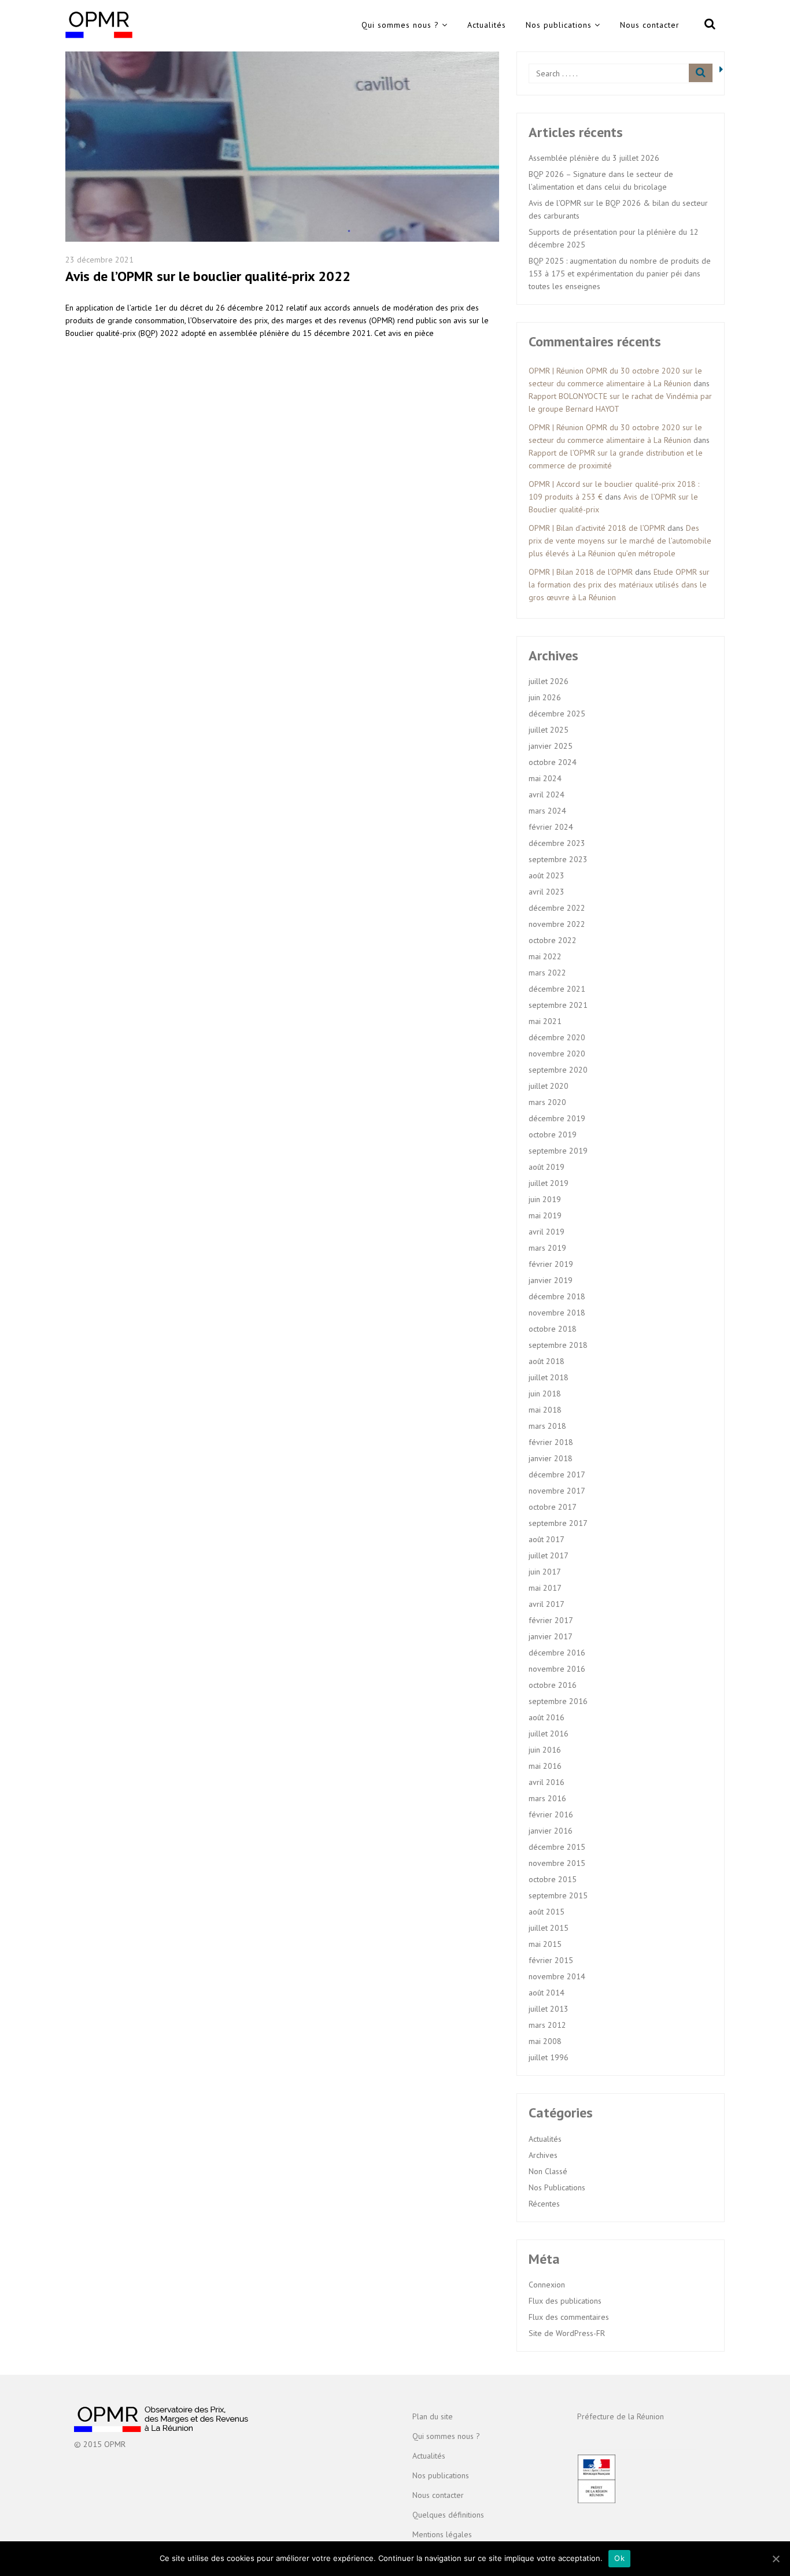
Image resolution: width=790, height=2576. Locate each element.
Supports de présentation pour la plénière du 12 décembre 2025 (614, 238)
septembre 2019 (558, 1151)
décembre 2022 (557, 908)
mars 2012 (547, 2025)
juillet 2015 (549, 1928)
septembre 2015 (558, 1895)
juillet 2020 (549, 1086)
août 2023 (547, 875)
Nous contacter (650, 25)
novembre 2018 (557, 1313)
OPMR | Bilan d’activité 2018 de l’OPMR (597, 528)
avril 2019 (547, 1232)
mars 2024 (547, 811)
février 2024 (551, 827)
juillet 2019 (549, 1183)
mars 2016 (547, 1798)
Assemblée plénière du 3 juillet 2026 (594, 158)
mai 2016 (545, 1766)
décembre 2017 (557, 1474)
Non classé (548, 2171)
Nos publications (559, 25)
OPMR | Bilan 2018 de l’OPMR (581, 572)
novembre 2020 (557, 1054)
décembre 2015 (557, 1847)
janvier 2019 (551, 1280)
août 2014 (547, 1993)
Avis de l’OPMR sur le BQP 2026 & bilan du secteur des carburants (618, 209)
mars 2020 (547, 1102)
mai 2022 (545, 956)
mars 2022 (547, 973)
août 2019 (547, 1167)
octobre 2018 (553, 1329)
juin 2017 (545, 1572)
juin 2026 (545, 697)
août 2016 (547, 1717)
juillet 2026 (549, 681)
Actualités (487, 25)
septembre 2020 (558, 1070)
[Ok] (776, 2559)
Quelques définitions (448, 2515)
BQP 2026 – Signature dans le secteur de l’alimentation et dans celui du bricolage (601, 180)
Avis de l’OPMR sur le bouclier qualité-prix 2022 (208, 276)
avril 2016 (547, 1782)
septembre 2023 (558, 859)
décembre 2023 (557, 843)
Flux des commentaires (569, 2317)
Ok (619, 2558)
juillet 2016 (549, 1734)
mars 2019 (547, 1248)
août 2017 (547, 1539)
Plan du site (433, 2416)
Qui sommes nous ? (400, 25)
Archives (543, 2155)
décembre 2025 (557, 714)
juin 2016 (545, 1750)
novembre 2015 (557, 1863)
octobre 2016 (553, 1685)
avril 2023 (547, 892)
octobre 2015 (553, 1879)
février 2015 (551, 1960)
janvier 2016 (551, 1831)
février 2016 (551, 1814)
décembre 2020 (557, 1037)
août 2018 (547, 1361)
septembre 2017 (558, 1523)
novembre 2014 (557, 1976)
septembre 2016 (558, 1701)
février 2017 (551, 1620)
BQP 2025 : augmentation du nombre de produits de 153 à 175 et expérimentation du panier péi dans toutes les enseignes (620, 274)
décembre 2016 (557, 1653)
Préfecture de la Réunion (621, 2416)
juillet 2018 (549, 1377)
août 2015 (547, 1912)
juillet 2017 (549, 1555)
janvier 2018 (551, 1458)
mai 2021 (545, 1021)
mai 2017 (545, 1588)
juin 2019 (545, 1199)
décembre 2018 (557, 1296)
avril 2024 (547, 794)
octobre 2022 (553, 940)
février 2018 (551, 1442)
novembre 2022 (557, 924)
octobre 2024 (553, 762)
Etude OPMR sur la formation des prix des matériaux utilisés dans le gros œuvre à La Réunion (619, 585)
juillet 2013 (549, 2009)
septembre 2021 (558, 1005)
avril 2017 (547, 1604)
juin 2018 (545, 1394)
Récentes (544, 2204)
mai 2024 (545, 778)
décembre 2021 (557, 989)
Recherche (708, 26)
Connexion (547, 2285)
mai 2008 (545, 2041)
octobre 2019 (553, 1134)
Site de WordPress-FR (567, 2333)
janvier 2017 (551, 1636)
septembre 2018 (558, 1345)
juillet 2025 (549, 730)
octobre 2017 (553, 1507)
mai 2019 (545, 1215)
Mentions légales (442, 2534)
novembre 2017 (557, 1491)
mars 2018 (547, 1426)
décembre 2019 (557, 1118)
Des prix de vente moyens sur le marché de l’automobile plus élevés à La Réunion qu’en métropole (620, 541)
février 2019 (551, 1264)
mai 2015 (545, 1944)
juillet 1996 (549, 2057)
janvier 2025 (551, 746)
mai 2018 (545, 1410)
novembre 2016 (557, 1669)
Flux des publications (565, 2301)
